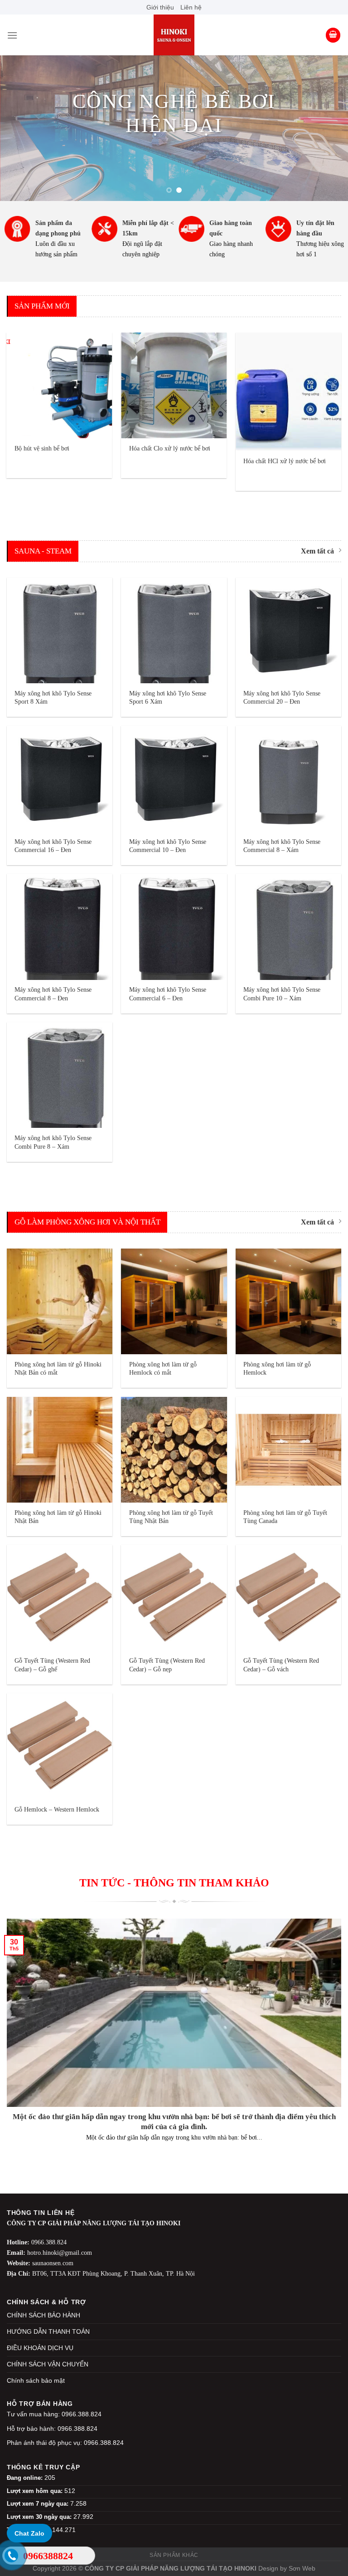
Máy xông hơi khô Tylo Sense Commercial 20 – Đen (282, 698)
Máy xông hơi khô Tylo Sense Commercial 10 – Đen (168, 846)
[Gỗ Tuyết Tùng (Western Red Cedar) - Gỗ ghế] (60, 1598)
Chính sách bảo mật (36, 2380)
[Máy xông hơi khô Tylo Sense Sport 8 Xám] (60, 630)
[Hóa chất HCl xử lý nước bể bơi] (288, 392)
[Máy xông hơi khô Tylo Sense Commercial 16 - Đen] (60, 779)
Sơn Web (302, 2568)
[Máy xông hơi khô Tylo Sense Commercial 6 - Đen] (174, 927)
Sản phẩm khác (174, 2555)
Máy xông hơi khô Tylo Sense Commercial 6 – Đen (168, 994)
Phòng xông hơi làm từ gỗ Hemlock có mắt (163, 1369)
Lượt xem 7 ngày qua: (39, 2504)
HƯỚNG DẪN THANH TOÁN (48, 2331)
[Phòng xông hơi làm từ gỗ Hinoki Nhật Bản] (60, 1450)
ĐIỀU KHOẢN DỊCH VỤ (40, 2348)
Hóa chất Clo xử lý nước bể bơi (170, 448)
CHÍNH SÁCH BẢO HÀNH (43, 2315)
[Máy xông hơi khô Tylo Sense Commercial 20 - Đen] (288, 630)
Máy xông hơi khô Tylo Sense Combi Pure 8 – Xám (53, 1142)
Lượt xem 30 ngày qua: (40, 2517)
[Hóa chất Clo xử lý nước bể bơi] (174, 385)
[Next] (329, 128)
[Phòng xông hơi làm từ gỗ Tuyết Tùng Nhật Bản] (174, 1450)
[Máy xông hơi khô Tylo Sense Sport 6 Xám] (174, 630)
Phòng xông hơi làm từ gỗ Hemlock (277, 1369)
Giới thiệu (160, 7)
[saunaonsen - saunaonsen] (174, 35)
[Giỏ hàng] (333, 35)
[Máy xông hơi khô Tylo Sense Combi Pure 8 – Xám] (60, 1075)
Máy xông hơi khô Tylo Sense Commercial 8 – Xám (282, 846)
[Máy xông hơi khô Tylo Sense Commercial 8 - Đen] (60, 927)
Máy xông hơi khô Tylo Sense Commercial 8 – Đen (53, 994)
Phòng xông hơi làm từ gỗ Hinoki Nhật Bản (58, 1517)
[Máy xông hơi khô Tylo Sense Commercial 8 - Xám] (288, 779)
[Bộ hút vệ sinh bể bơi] (60, 385)
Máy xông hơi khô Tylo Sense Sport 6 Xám (168, 698)
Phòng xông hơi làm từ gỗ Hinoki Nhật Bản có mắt (58, 1369)
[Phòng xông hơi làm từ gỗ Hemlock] (288, 1301)
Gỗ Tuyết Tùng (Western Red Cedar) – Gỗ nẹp (167, 1665)
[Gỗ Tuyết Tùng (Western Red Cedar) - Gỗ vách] (288, 1598)
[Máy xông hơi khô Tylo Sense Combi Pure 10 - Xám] (288, 927)
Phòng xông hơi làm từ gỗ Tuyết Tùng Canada (285, 1517)
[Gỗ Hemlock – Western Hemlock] (60, 1746)
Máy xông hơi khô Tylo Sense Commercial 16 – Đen (53, 846)
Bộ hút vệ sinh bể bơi (42, 448)
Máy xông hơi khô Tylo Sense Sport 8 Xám (53, 698)
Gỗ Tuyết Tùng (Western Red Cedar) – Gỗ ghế (52, 1665)
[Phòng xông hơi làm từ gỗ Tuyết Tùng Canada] (288, 1450)
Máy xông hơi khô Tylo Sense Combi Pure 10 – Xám (282, 994)
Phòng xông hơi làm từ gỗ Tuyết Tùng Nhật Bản (171, 1517)
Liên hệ (191, 7)
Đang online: (26, 2478)
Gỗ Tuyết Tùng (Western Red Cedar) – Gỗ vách (281, 1665)
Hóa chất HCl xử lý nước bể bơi (285, 461)
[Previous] (19, 128)
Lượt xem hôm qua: (36, 2491)
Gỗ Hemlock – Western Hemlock (57, 1809)
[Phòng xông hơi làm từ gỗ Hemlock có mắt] (174, 1301)
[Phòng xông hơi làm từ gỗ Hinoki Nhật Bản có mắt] (60, 1301)
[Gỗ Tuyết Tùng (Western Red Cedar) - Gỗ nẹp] (174, 1598)
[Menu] (12, 35)
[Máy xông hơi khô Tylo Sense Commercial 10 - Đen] (174, 779)
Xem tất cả (317, 551)
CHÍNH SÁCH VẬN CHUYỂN (48, 2364)
